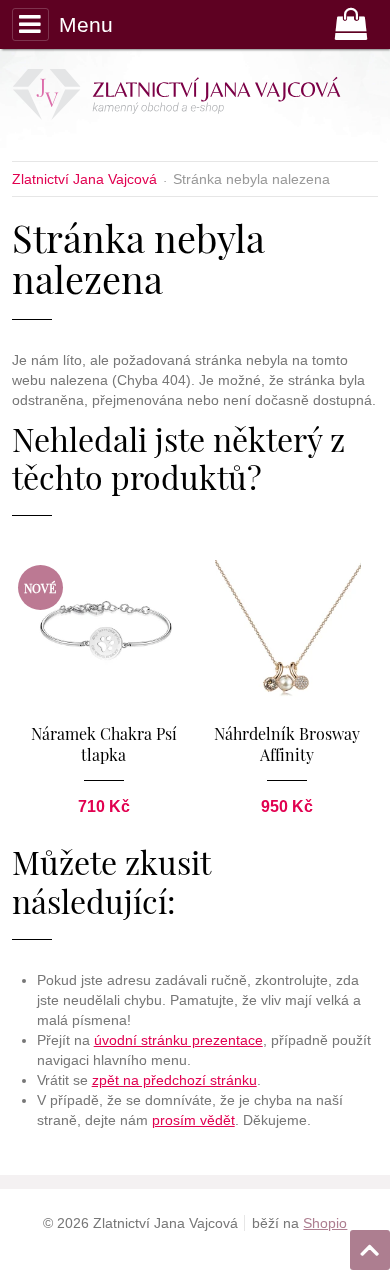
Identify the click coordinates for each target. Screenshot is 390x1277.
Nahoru (372, 1244)
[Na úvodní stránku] (189, 98)
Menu (86, 24)
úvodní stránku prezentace (178, 1040)
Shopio (325, 1223)
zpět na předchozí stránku (174, 1080)
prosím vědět (193, 1120)
